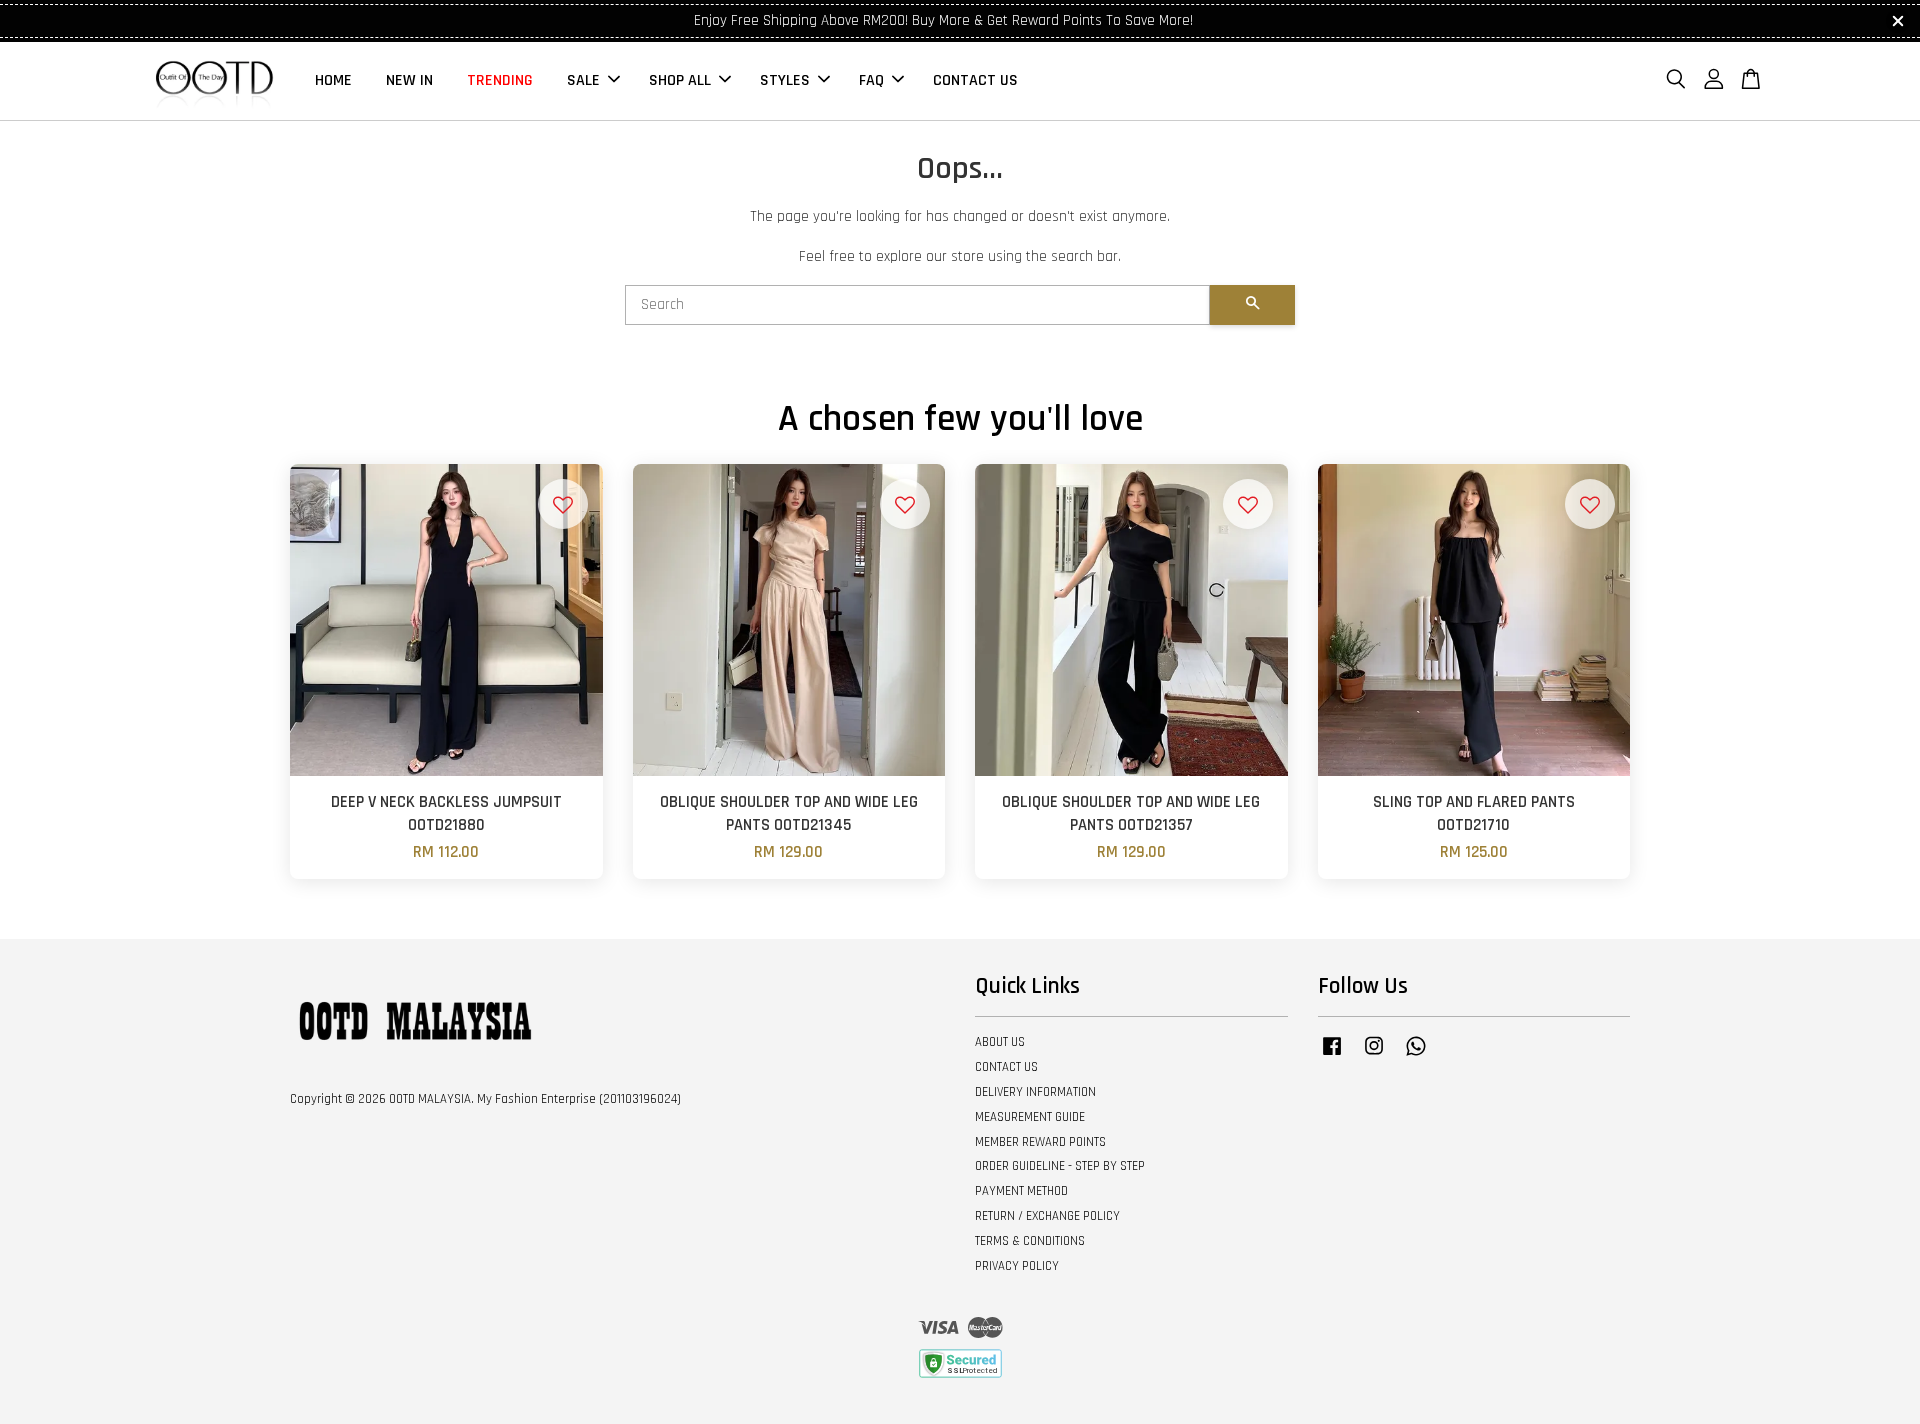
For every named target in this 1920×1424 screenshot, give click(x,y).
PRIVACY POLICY (1017, 1266)
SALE (583, 80)
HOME (333, 80)
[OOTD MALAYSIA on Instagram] (1374, 1056)
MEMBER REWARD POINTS (1040, 1142)
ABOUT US (1000, 1042)
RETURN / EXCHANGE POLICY (1047, 1216)
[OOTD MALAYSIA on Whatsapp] (1416, 1056)
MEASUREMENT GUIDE (1030, 1117)
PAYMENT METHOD (1021, 1191)
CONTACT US (975, 80)
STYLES (785, 80)
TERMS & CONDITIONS (1030, 1241)
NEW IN (409, 80)
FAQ (871, 80)
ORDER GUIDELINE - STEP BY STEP (1060, 1166)
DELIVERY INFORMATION (1035, 1092)
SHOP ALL (680, 80)
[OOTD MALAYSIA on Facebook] (1332, 1056)
